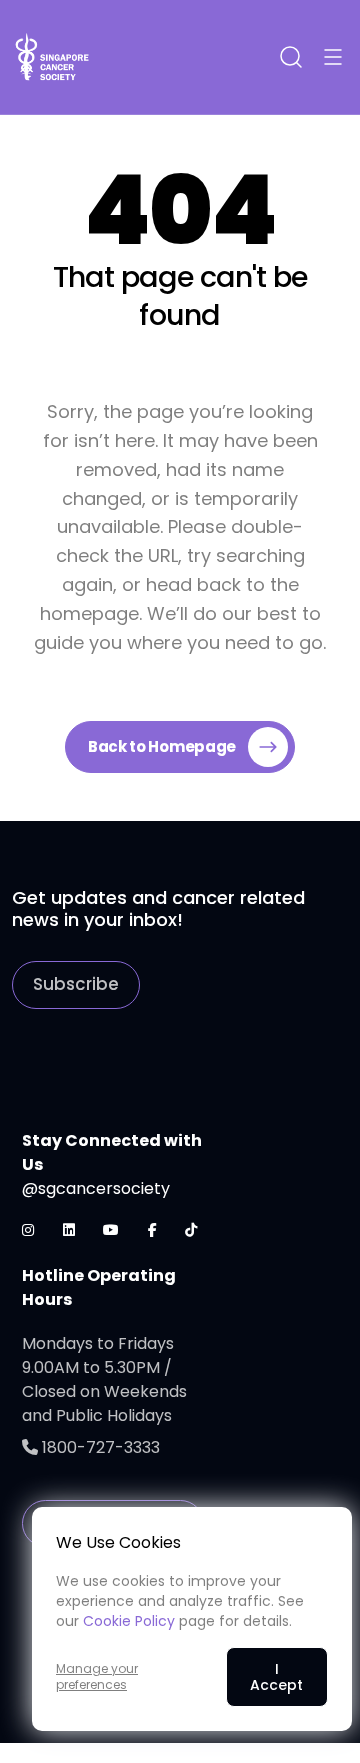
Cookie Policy (129, 1621)
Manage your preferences (97, 1677)
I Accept (276, 1677)
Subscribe (76, 984)
